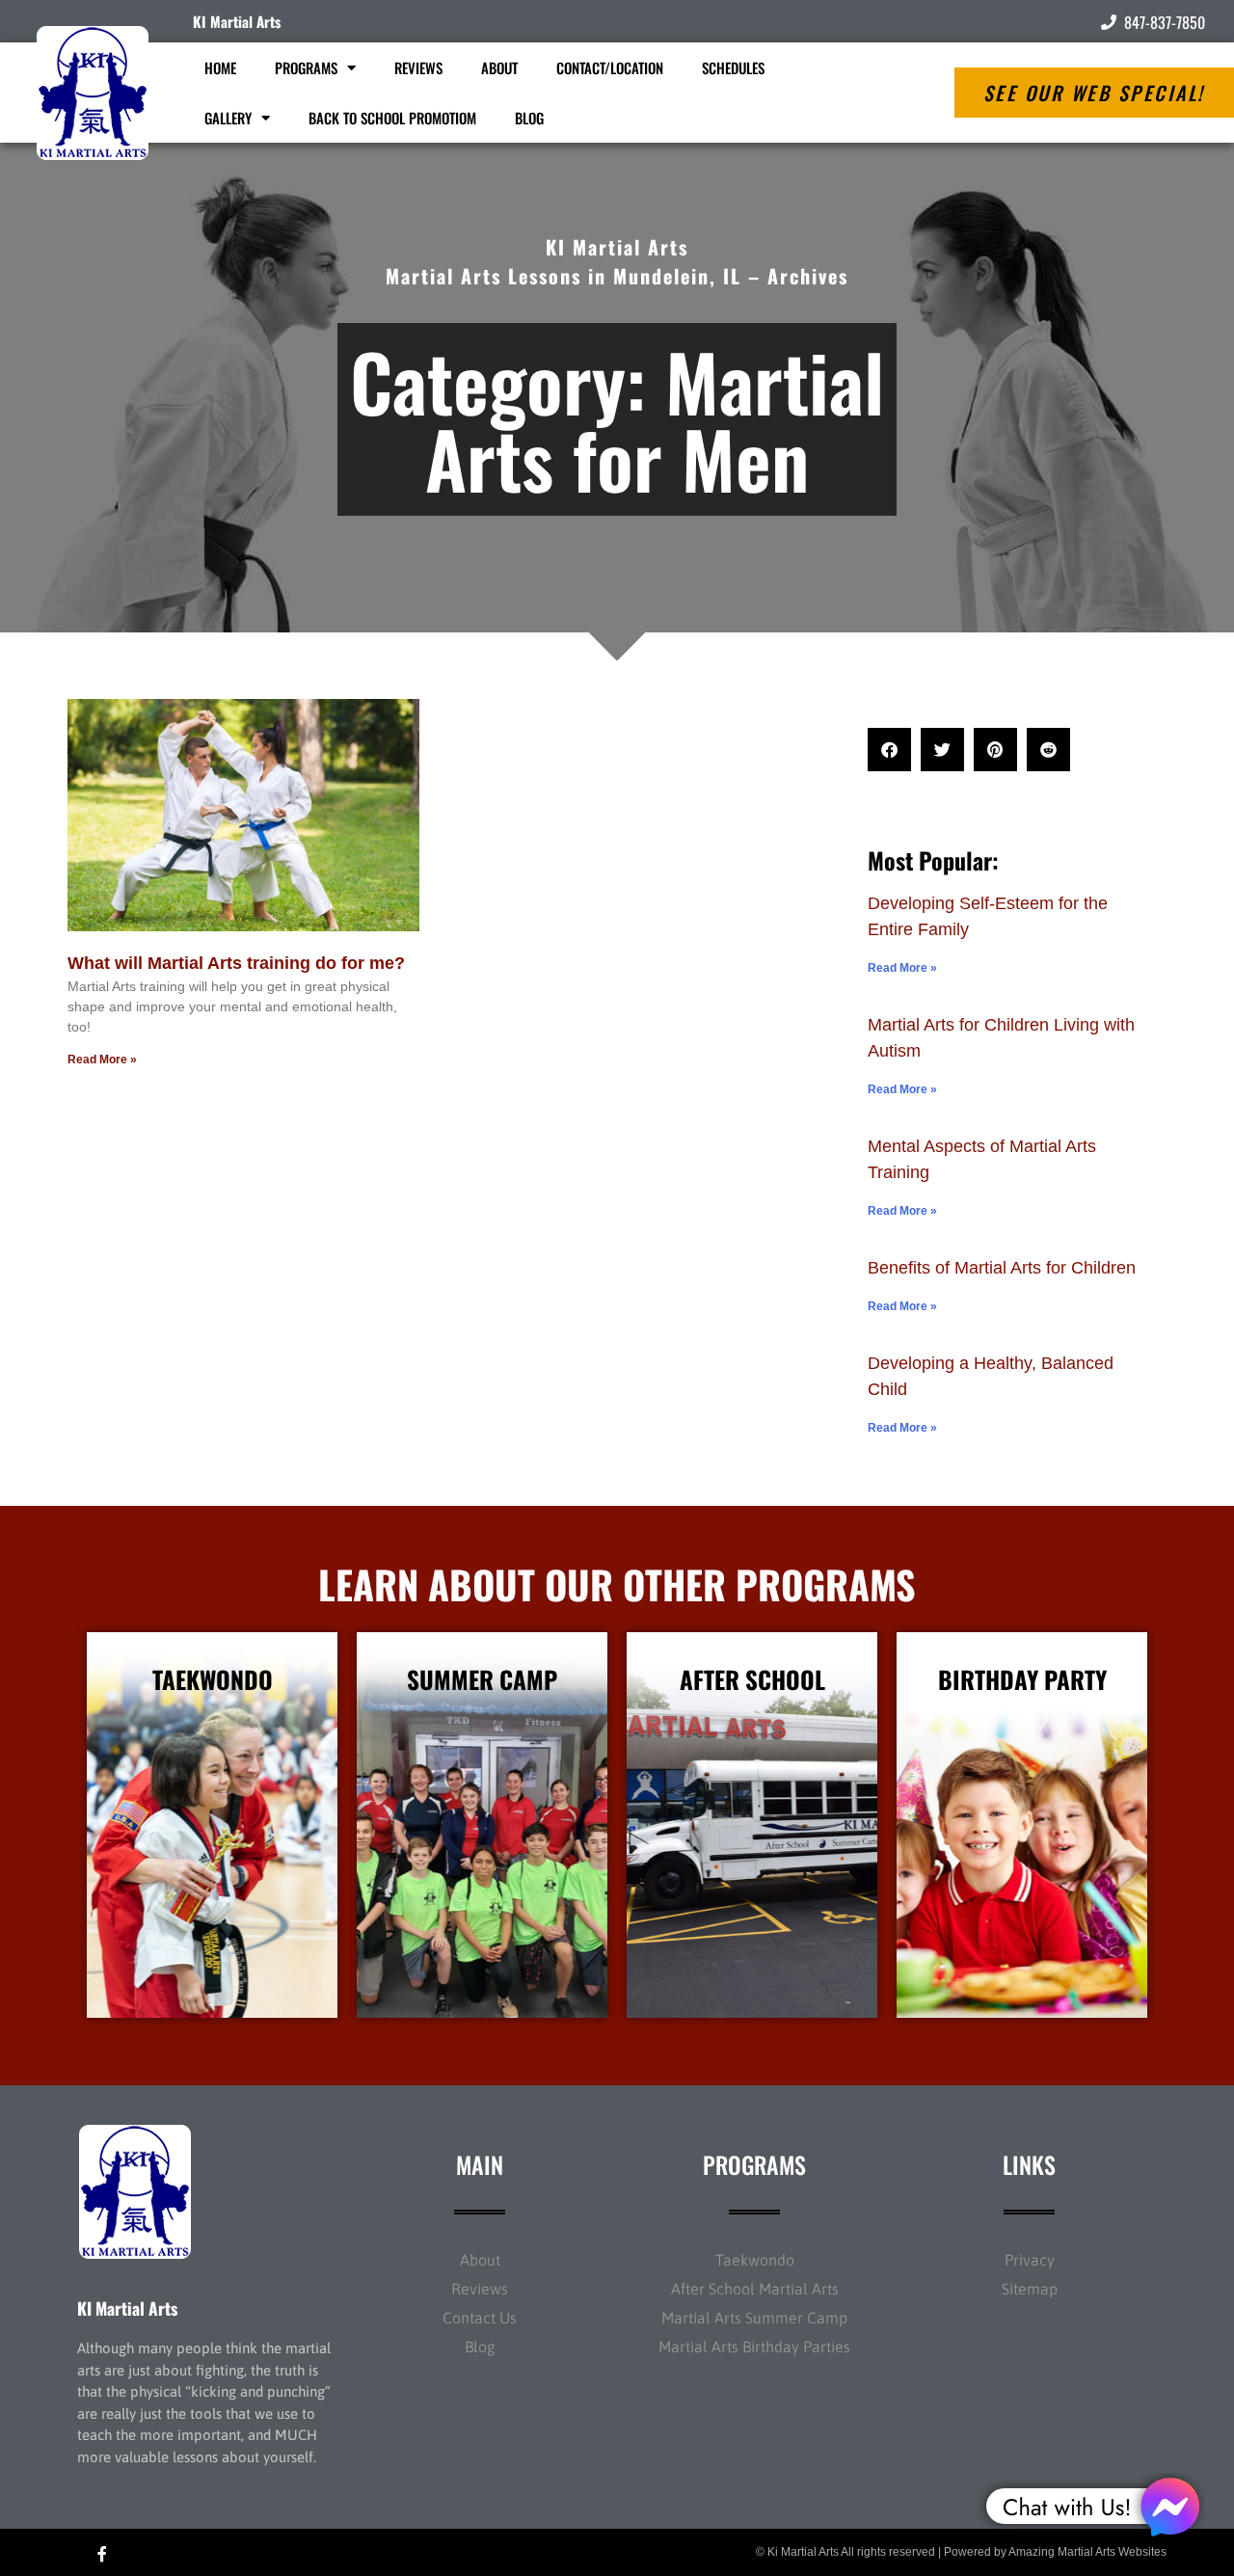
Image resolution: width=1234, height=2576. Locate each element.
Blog (529, 118)
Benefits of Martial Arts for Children (1002, 1268)
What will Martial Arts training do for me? (236, 963)
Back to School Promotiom (392, 118)
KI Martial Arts (237, 21)
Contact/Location (610, 67)
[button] (889, 750)
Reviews (418, 67)
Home (220, 67)
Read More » (102, 1060)
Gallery (228, 118)
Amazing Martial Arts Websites (1087, 2552)
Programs (306, 67)
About (499, 67)
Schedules (733, 67)
